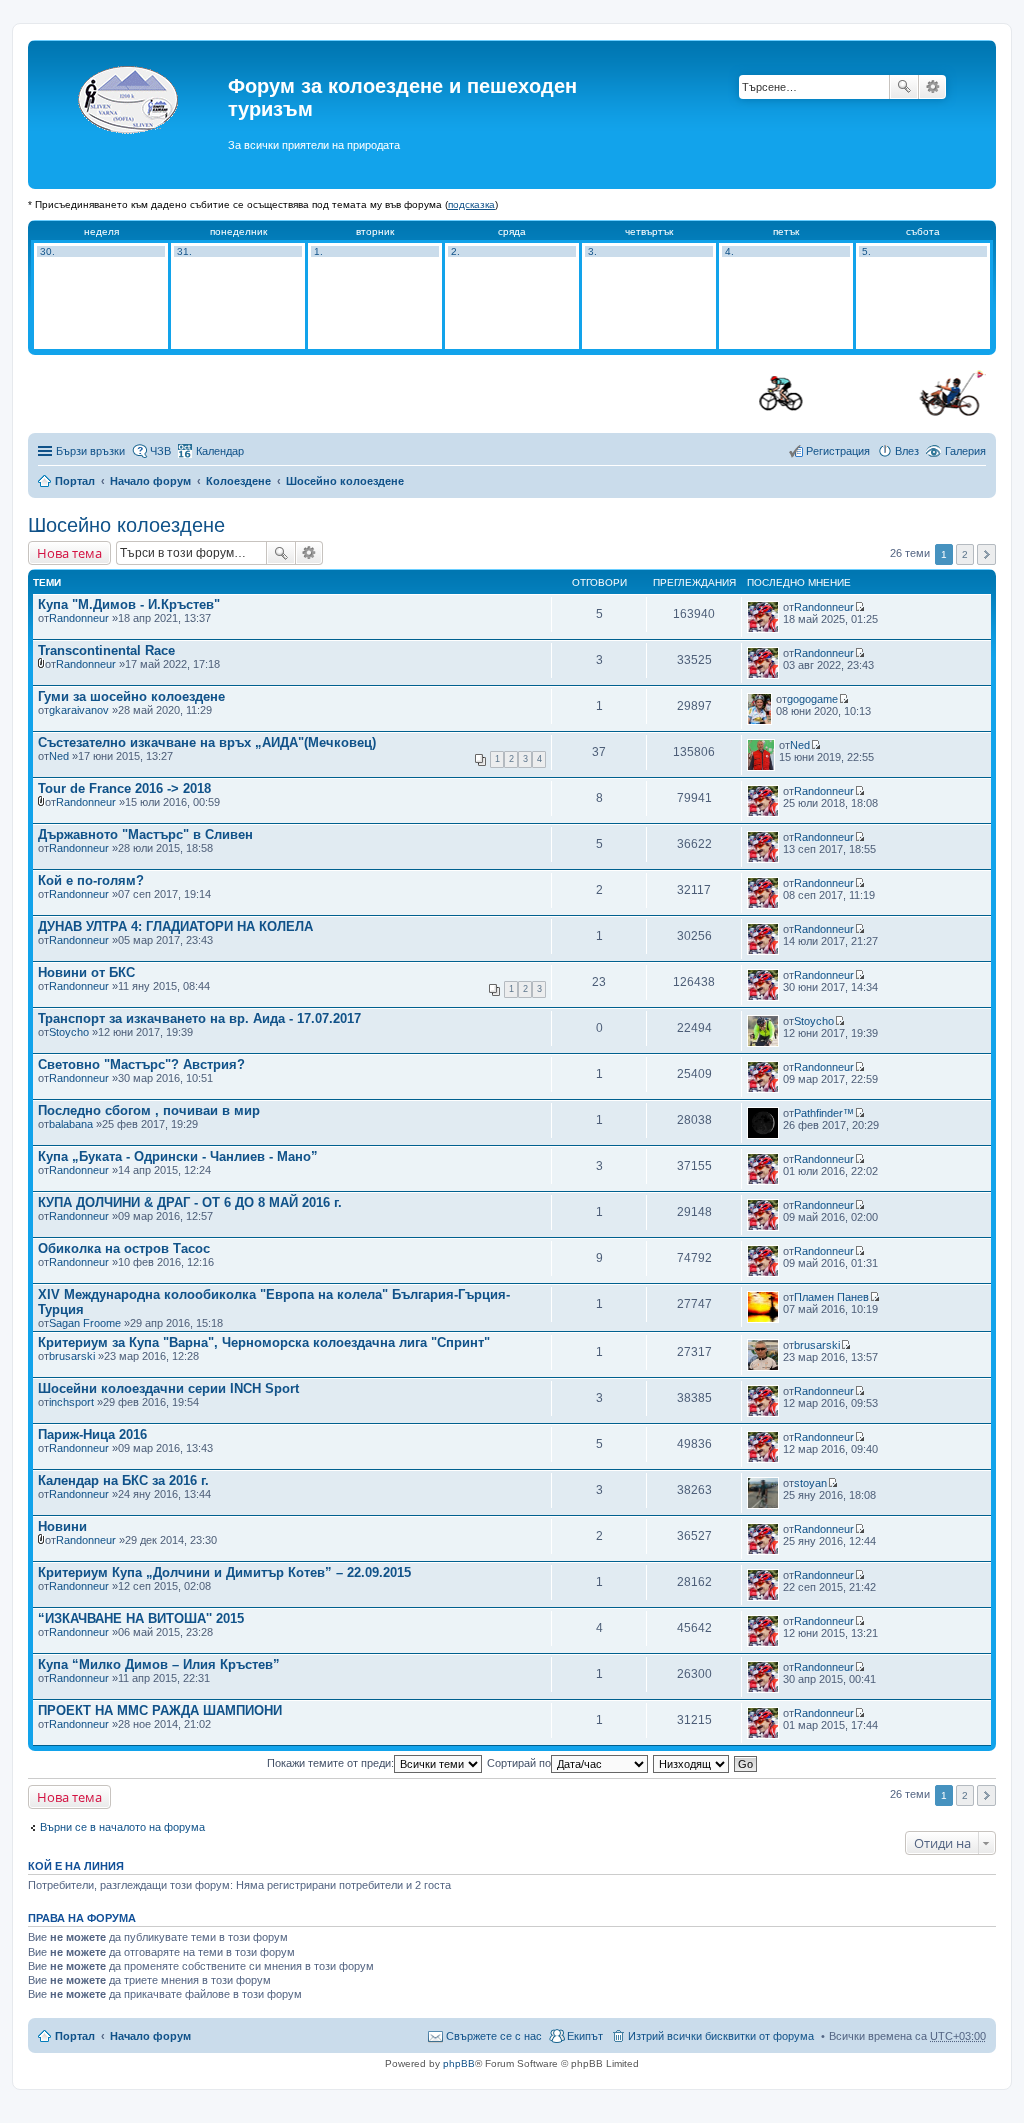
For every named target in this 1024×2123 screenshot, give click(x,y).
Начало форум (150, 481)
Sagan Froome (85, 1323)
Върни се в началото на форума (122, 1827)
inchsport (71, 1402)
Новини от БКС (86, 972)
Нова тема (69, 553)
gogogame (812, 699)
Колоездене (238, 481)
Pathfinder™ (824, 1113)
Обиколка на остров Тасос (124, 1248)
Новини (62, 1526)
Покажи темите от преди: (330, 1763)
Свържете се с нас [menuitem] (494, 2036)
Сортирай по (519, 1763)
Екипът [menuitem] (585, 2036)
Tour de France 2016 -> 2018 (124, 788)
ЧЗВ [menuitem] (160, 451)
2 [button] (965, 554)
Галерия (965, 451)
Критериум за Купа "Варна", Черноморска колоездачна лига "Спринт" (264, 1342)
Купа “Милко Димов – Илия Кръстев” (159, 1664)
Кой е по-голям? (91, 880)
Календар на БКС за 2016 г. (123, 1480)
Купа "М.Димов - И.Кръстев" (129, 604)
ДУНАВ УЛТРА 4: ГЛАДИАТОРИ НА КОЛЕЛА (175, 926)
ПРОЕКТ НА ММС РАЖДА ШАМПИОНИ (160, 1710)
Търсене (904, 87)
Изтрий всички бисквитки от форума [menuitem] (721, 2036)
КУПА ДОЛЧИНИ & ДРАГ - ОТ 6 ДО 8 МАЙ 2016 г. (190, 1202)
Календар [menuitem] (220, 451)
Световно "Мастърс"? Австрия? (141, 1064)
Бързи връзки (90, 451)
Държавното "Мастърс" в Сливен (145, 834)
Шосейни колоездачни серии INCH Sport (168, 1388)
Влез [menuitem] (907, 451)
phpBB (459, 2063)
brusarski (72, 1356)
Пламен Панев (831, 1297)
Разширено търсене (932, 87)
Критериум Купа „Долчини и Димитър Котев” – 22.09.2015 (224, 1572)
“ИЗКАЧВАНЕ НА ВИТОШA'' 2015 (141, 1618)
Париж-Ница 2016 (92, 1434)
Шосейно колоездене (345, 481)
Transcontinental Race (106, 650)
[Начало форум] (130, 114)
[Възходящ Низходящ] (692, 1763)
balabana (71, 1124)
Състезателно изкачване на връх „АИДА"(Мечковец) (207, 742)
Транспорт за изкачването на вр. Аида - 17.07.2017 (199, 1018)
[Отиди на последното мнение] (859, 607)
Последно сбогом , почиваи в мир (149, 1110)
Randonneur (79, 618)
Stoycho (69, 1032)
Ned (59, 756)
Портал (75, 481)
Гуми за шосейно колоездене (131, 696)
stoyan (810, 1483)
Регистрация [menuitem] (838, 451)
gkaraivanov (79, 710)
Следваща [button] (986, 554)
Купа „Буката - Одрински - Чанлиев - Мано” (178, 1156)
